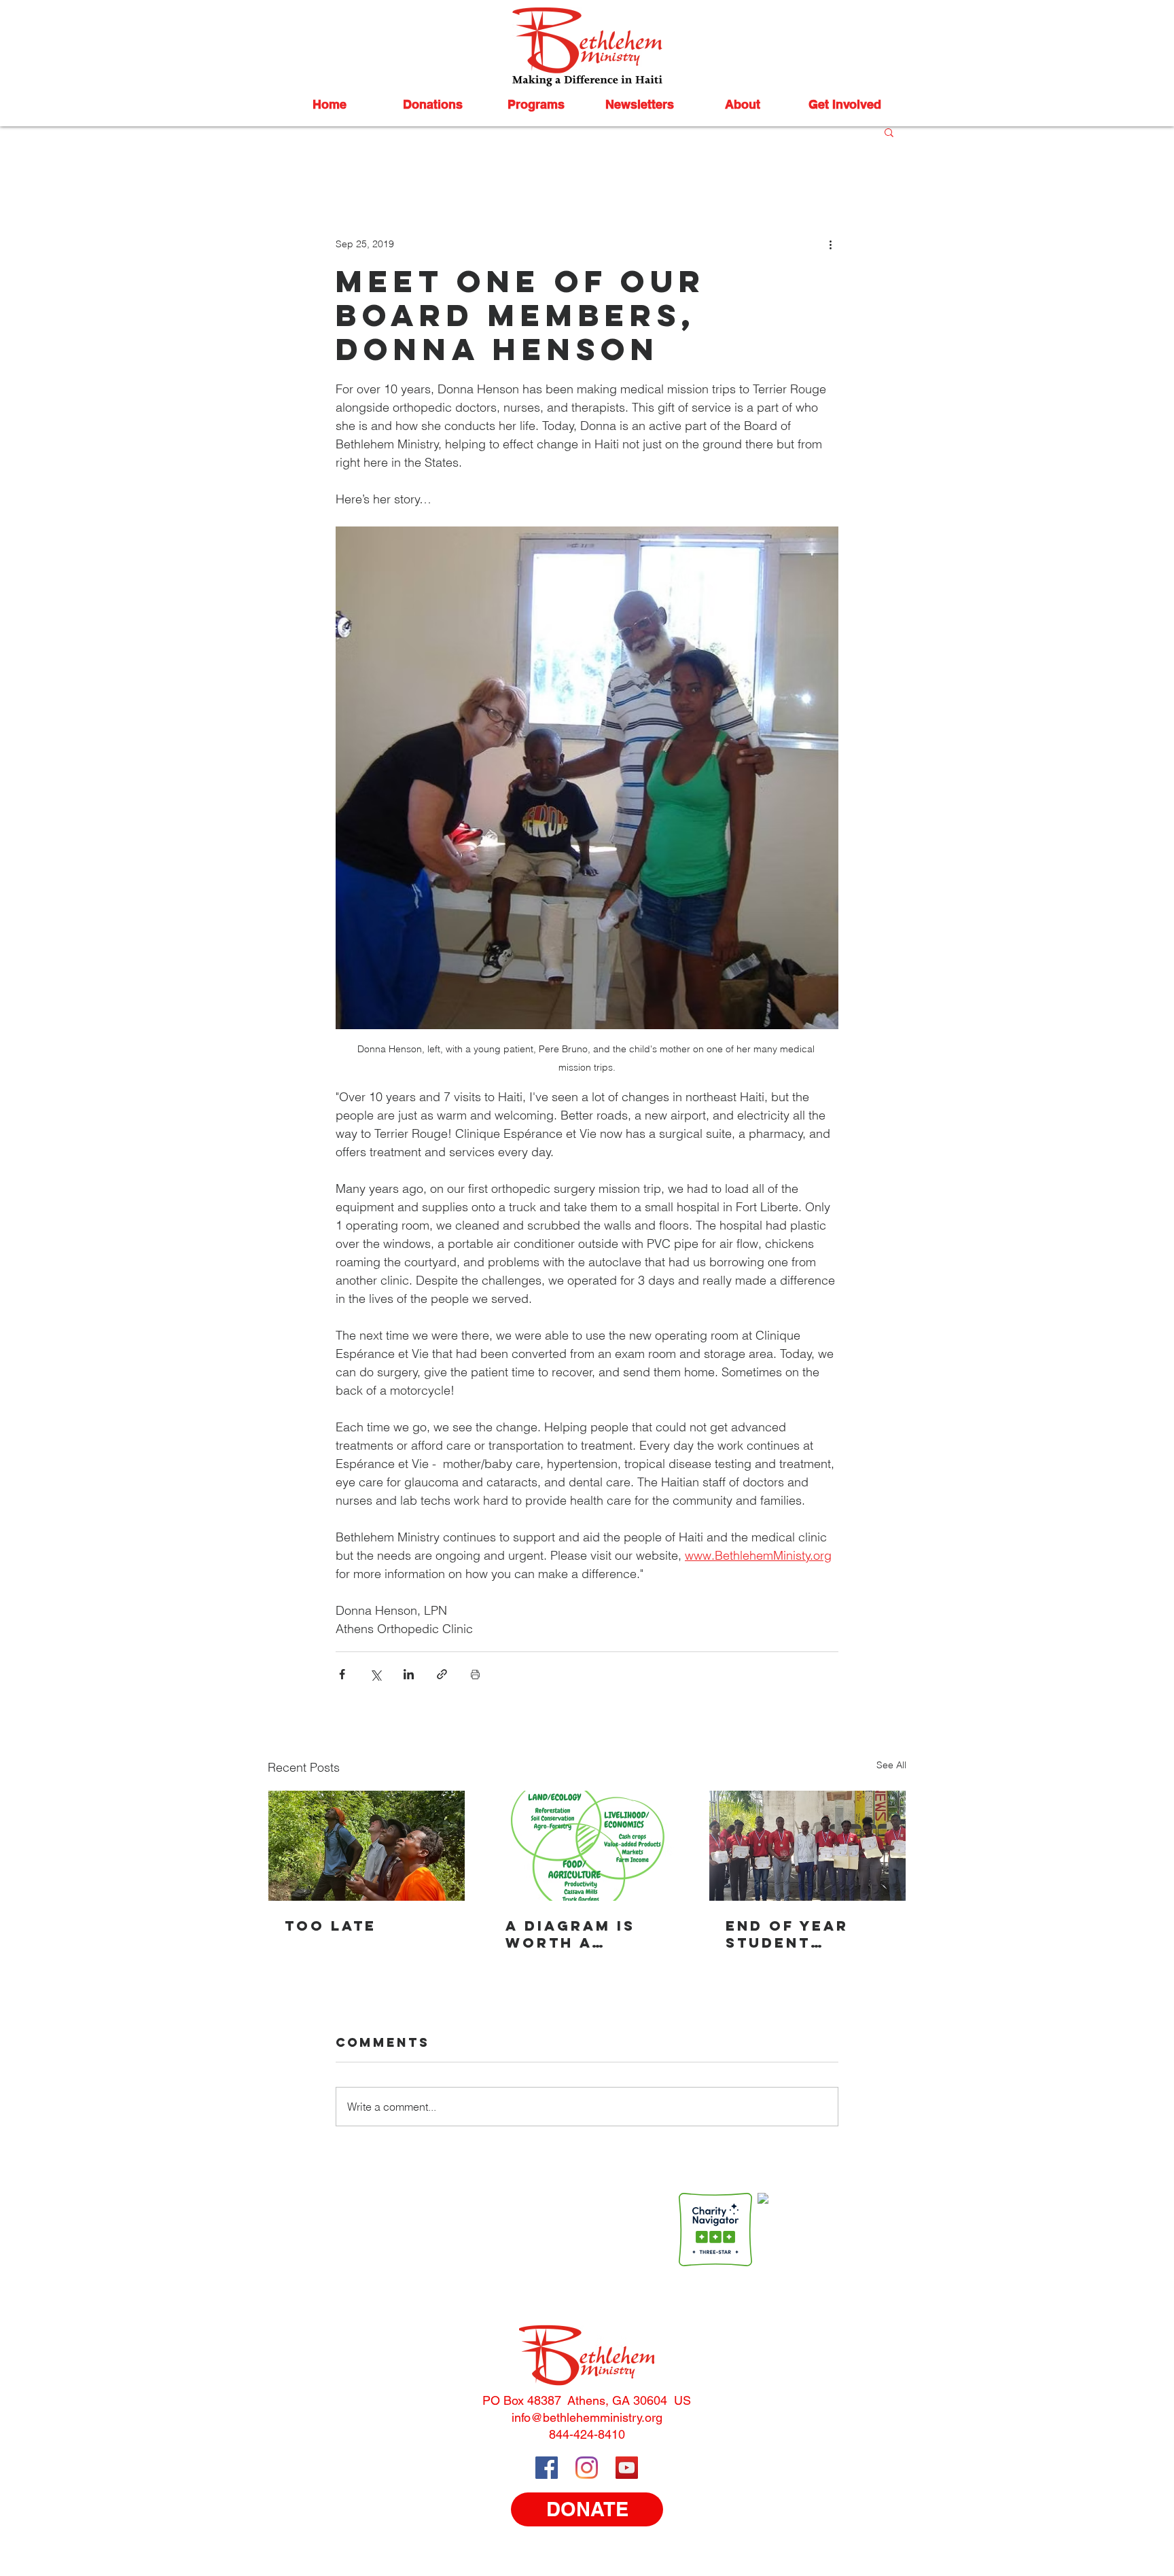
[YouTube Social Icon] (627, 2468)
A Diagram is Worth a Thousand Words (570, 1934)
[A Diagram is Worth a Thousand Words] (587, 1846)
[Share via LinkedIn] (409, 1674)
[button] (433, 105)
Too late (331, 1926)
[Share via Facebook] (342, 1674)
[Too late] (367, 1846)
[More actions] (830, 244)
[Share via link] (442, 1674)
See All (891, 1765)
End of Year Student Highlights (787, 1934)
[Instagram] (587, 2468)
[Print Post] (475, 1674)
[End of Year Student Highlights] (807, 1846)
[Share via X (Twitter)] (375, 1674)
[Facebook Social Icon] (547, 2468)
